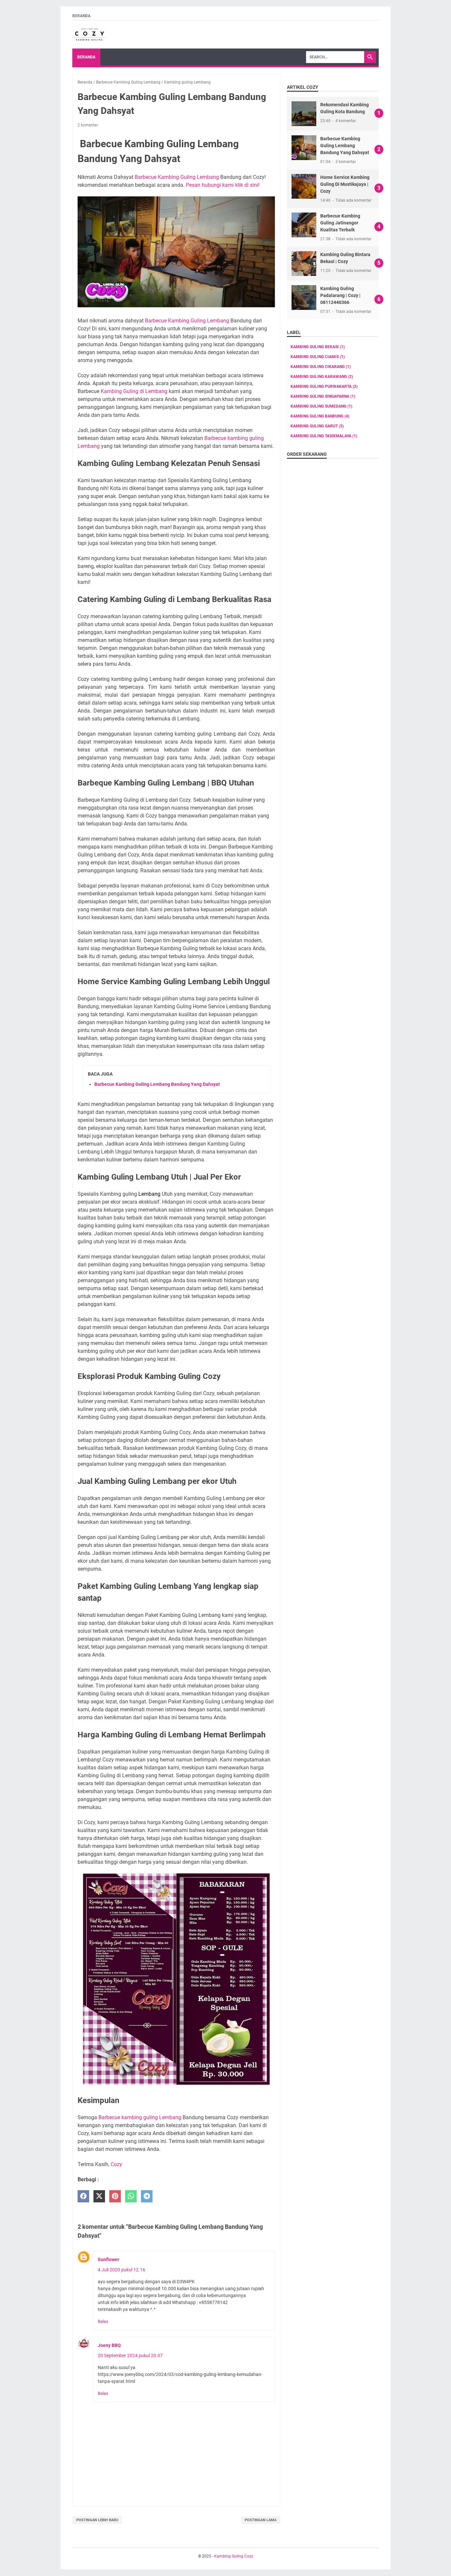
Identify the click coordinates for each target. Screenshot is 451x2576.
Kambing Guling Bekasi (318, 347)
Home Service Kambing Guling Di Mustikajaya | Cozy (345, 184)
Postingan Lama (260, 2520)
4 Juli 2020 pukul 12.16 (121, 2270)
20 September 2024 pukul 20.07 (130, 2356)
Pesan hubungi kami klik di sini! (223, 185)
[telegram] (147, 2196)
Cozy (116, 2164)
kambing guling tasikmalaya (324, 436)
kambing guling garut (317, 426)
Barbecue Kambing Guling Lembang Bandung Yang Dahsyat (157, 1084)
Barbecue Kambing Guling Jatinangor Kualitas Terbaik (340, 223)
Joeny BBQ (109, 2345)
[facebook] (83, 2196)
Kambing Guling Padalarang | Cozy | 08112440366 (340, 295)
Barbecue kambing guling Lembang (140, 2117)
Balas (103, 2321)
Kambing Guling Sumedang (321, 406)
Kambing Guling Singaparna (323, 396)
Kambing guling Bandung (320, 416)
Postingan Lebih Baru (97, 2520)
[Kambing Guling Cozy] (89, 35)
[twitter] (99, 2196)
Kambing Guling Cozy (234, 2556)
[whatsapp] (131, 2196)
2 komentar (88, 125)
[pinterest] (115, 2196)
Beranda (81, 16)
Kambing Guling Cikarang (321, 367)
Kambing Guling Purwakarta (324, 386)
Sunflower (108, 2259)
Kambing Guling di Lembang (134, 391)
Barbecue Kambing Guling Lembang (177, 177)
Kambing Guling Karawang (322, 377)
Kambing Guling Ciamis (318, 357)
